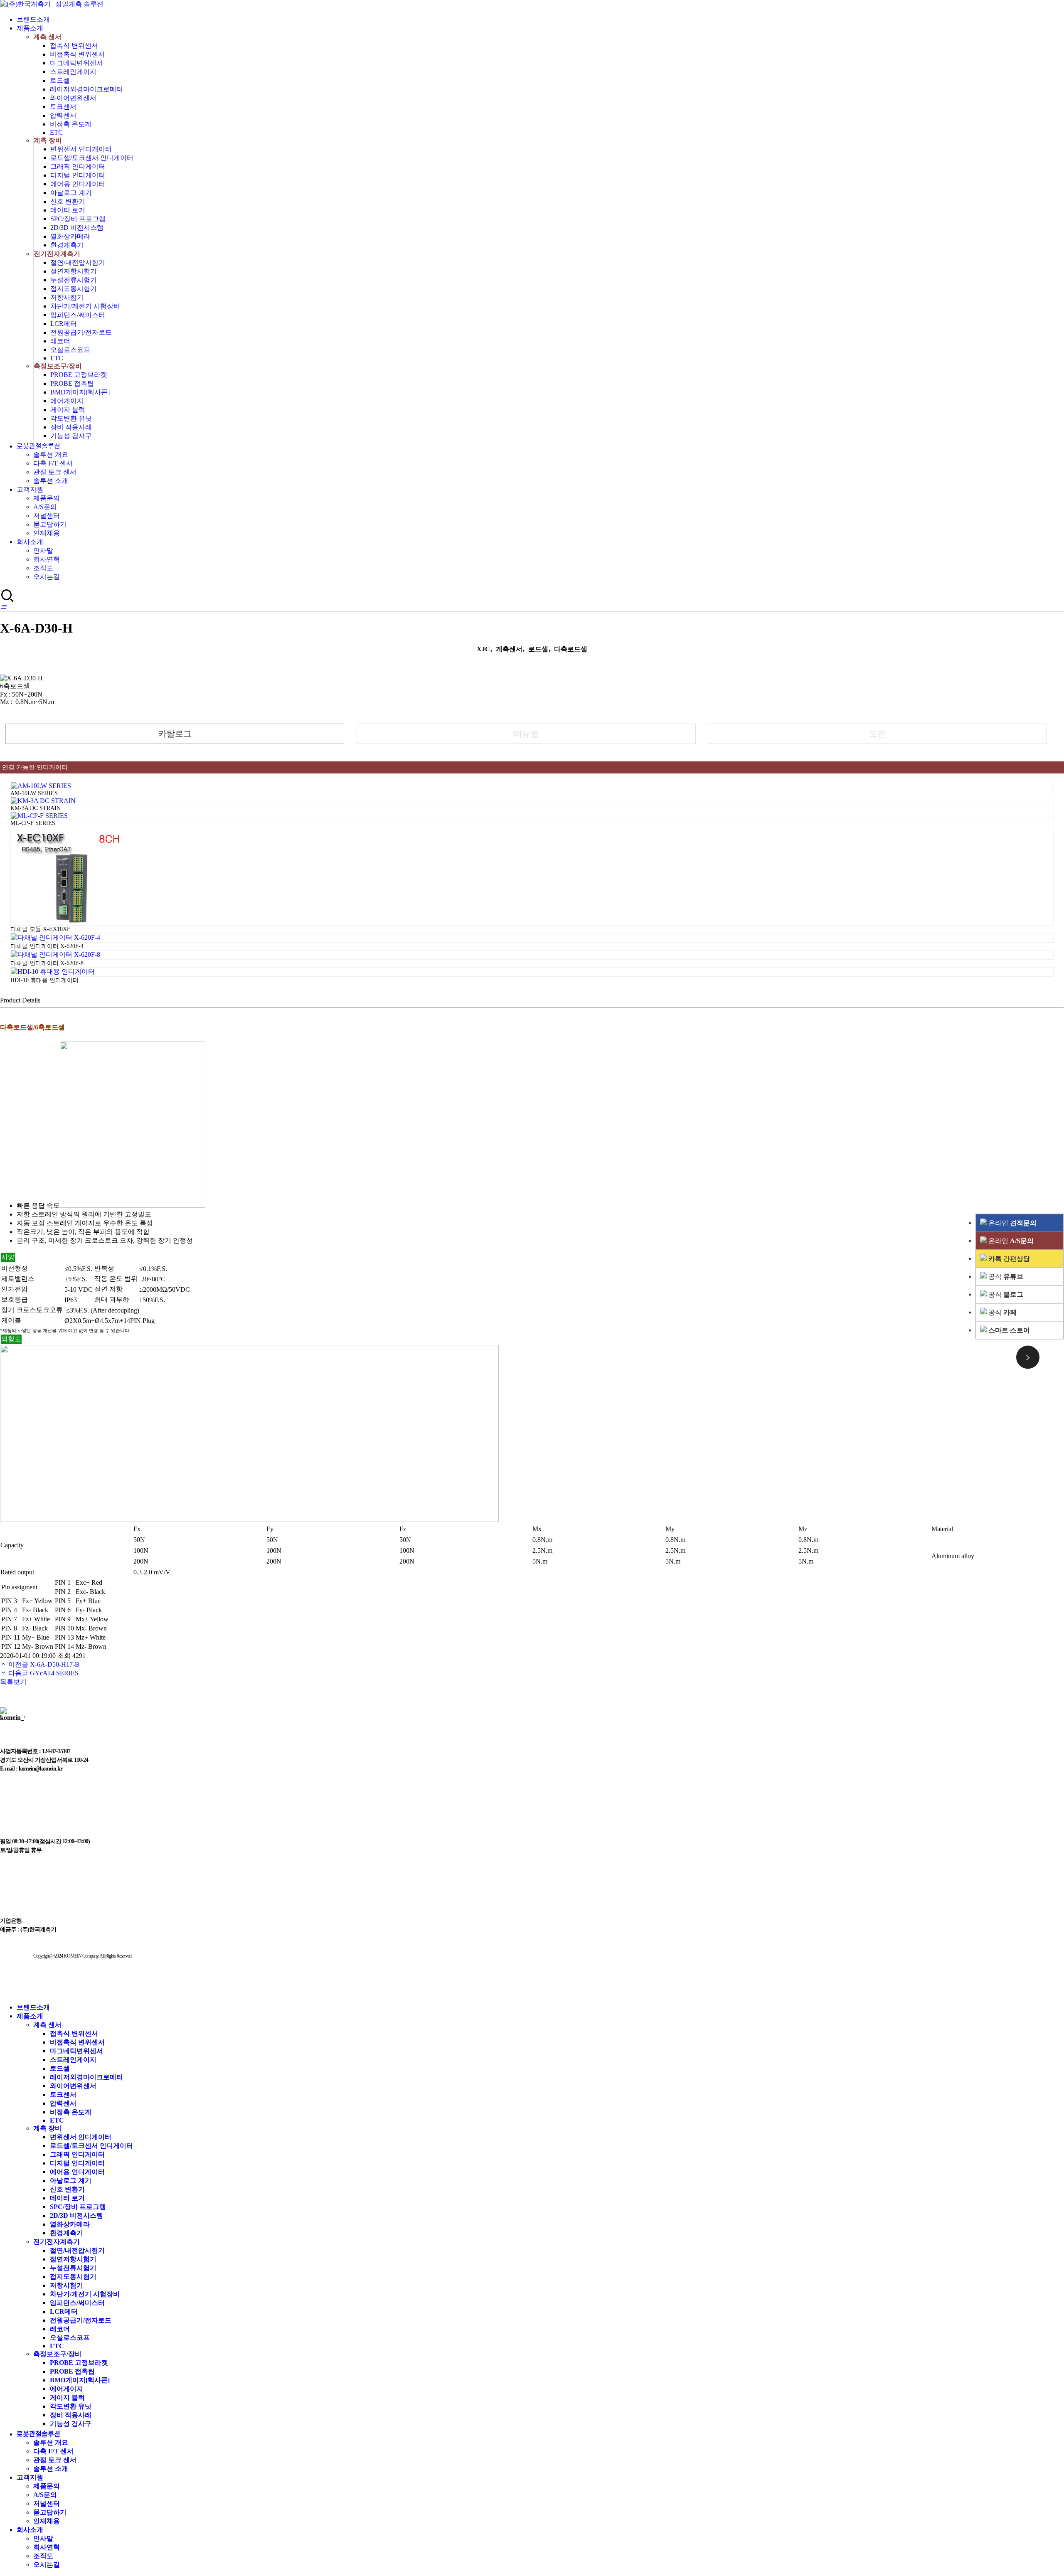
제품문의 (47, 498)
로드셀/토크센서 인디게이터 (92, 158)
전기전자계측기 (57, 254)
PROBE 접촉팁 (72, 383)
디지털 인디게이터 (78, 175)
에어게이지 (67, 401)
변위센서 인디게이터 (81, 149)
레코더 (60, 341)
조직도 (43, 568)
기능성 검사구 (71, 436)
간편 (1009, 1259)
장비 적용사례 (71, 427)
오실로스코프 (70, 350)
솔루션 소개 (51, 481)
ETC (56, 132)
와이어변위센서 (73, 98)
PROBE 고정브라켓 (79, 375)
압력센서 (63, 115)
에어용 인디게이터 (78, 184)
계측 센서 (47, 37)
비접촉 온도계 (71, 124)
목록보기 (13, 1682)
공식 (1005, 1277)
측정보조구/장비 (58, 366)
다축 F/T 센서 (53, 463)
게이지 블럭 (68, 410)
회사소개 (30, 542)
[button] (3, 607)
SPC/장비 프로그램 (78, 219)
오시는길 (47, 577)
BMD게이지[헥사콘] (80, 392)
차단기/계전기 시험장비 (85, 306)
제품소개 (30, 28)
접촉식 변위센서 (74, 46)
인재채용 (47, 533)
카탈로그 (175, 734)
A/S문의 (45, 507)
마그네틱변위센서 (76, 63)
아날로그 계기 (71, 193)
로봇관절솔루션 (38, 446)
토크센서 (63, 107)
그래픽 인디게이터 (78, 166)
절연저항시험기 (74, 271)
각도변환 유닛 (71, 418)
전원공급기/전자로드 (81, 332)
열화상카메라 (70, 236)
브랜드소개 (33, 19)
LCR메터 (64, 324)
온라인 (1012, 1223)
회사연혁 (47, 559)
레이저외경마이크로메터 (86, 89)
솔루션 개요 (51, 454)
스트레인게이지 (73, 72)
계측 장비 (48, 140)
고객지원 (30, 489)
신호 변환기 (68, 201)
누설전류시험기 (74, 280)
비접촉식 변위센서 (77, 54)
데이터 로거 (68, 210)
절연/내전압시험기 (78, 262)
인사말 (43, 550)
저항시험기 (67, 297)
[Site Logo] (52, 4)
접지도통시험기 (74, 289)
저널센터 (47, 516)
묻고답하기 (50, 524)
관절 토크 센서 (55, 472)
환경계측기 (67, 245)
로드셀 (60, 80)
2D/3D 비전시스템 (77, 228)
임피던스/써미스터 (78, 315)
